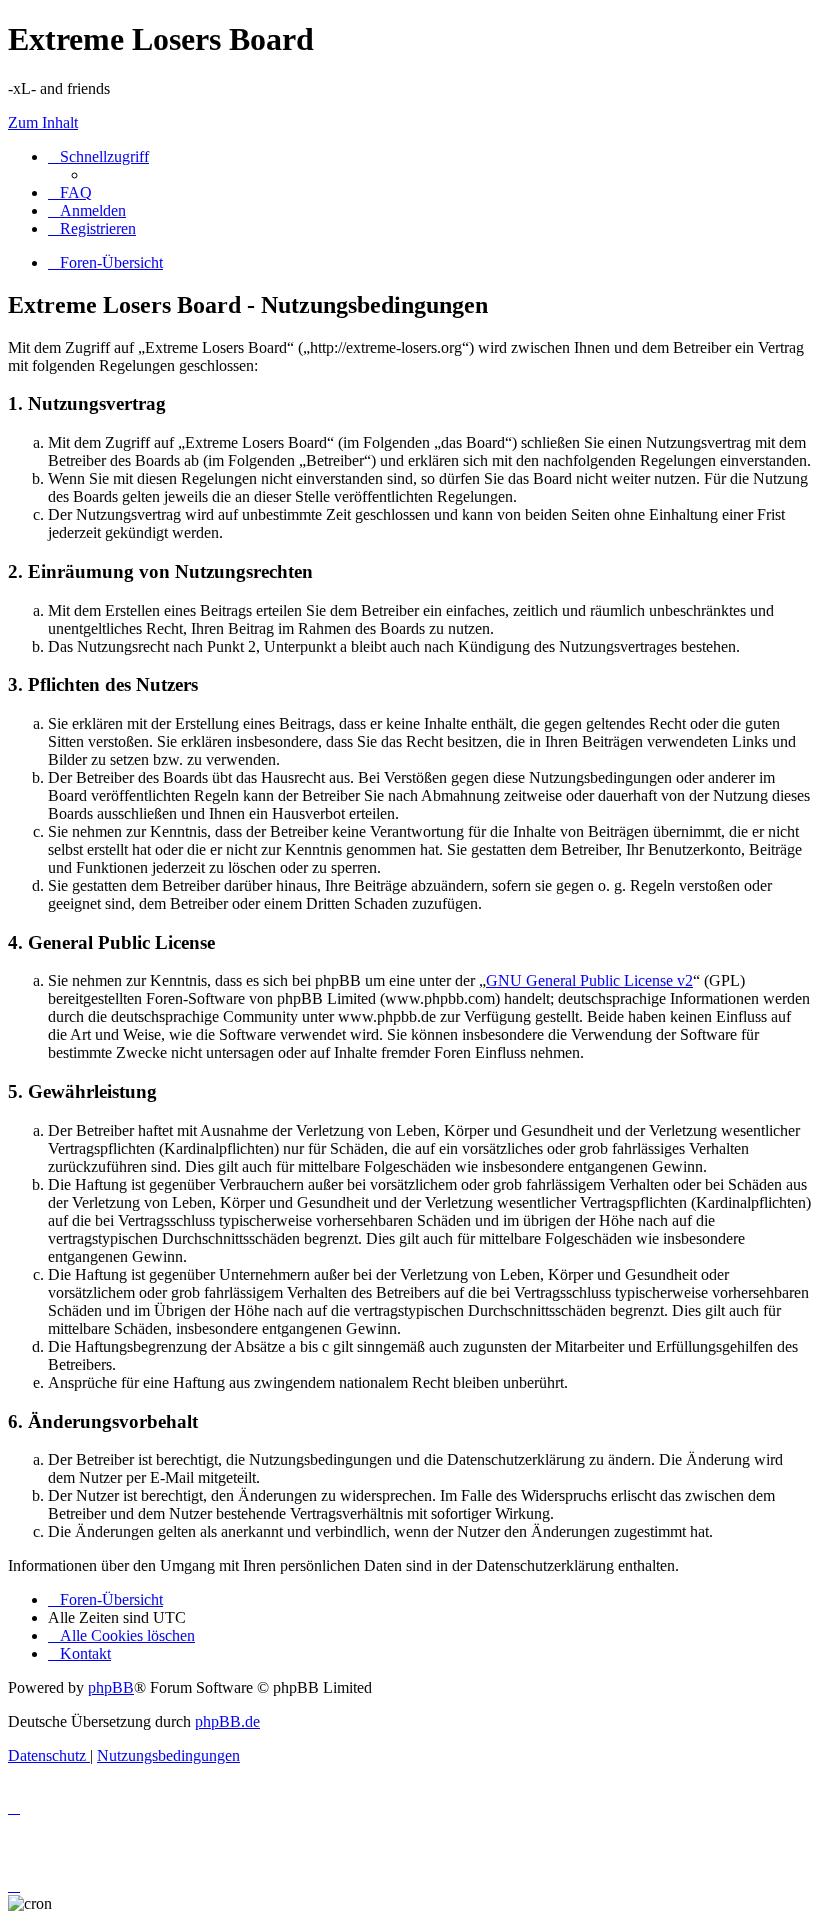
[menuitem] (70, 192)
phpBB (111, 1687)
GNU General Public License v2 (589, 980)
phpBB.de (227, 1721)
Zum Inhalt (43, 122)
